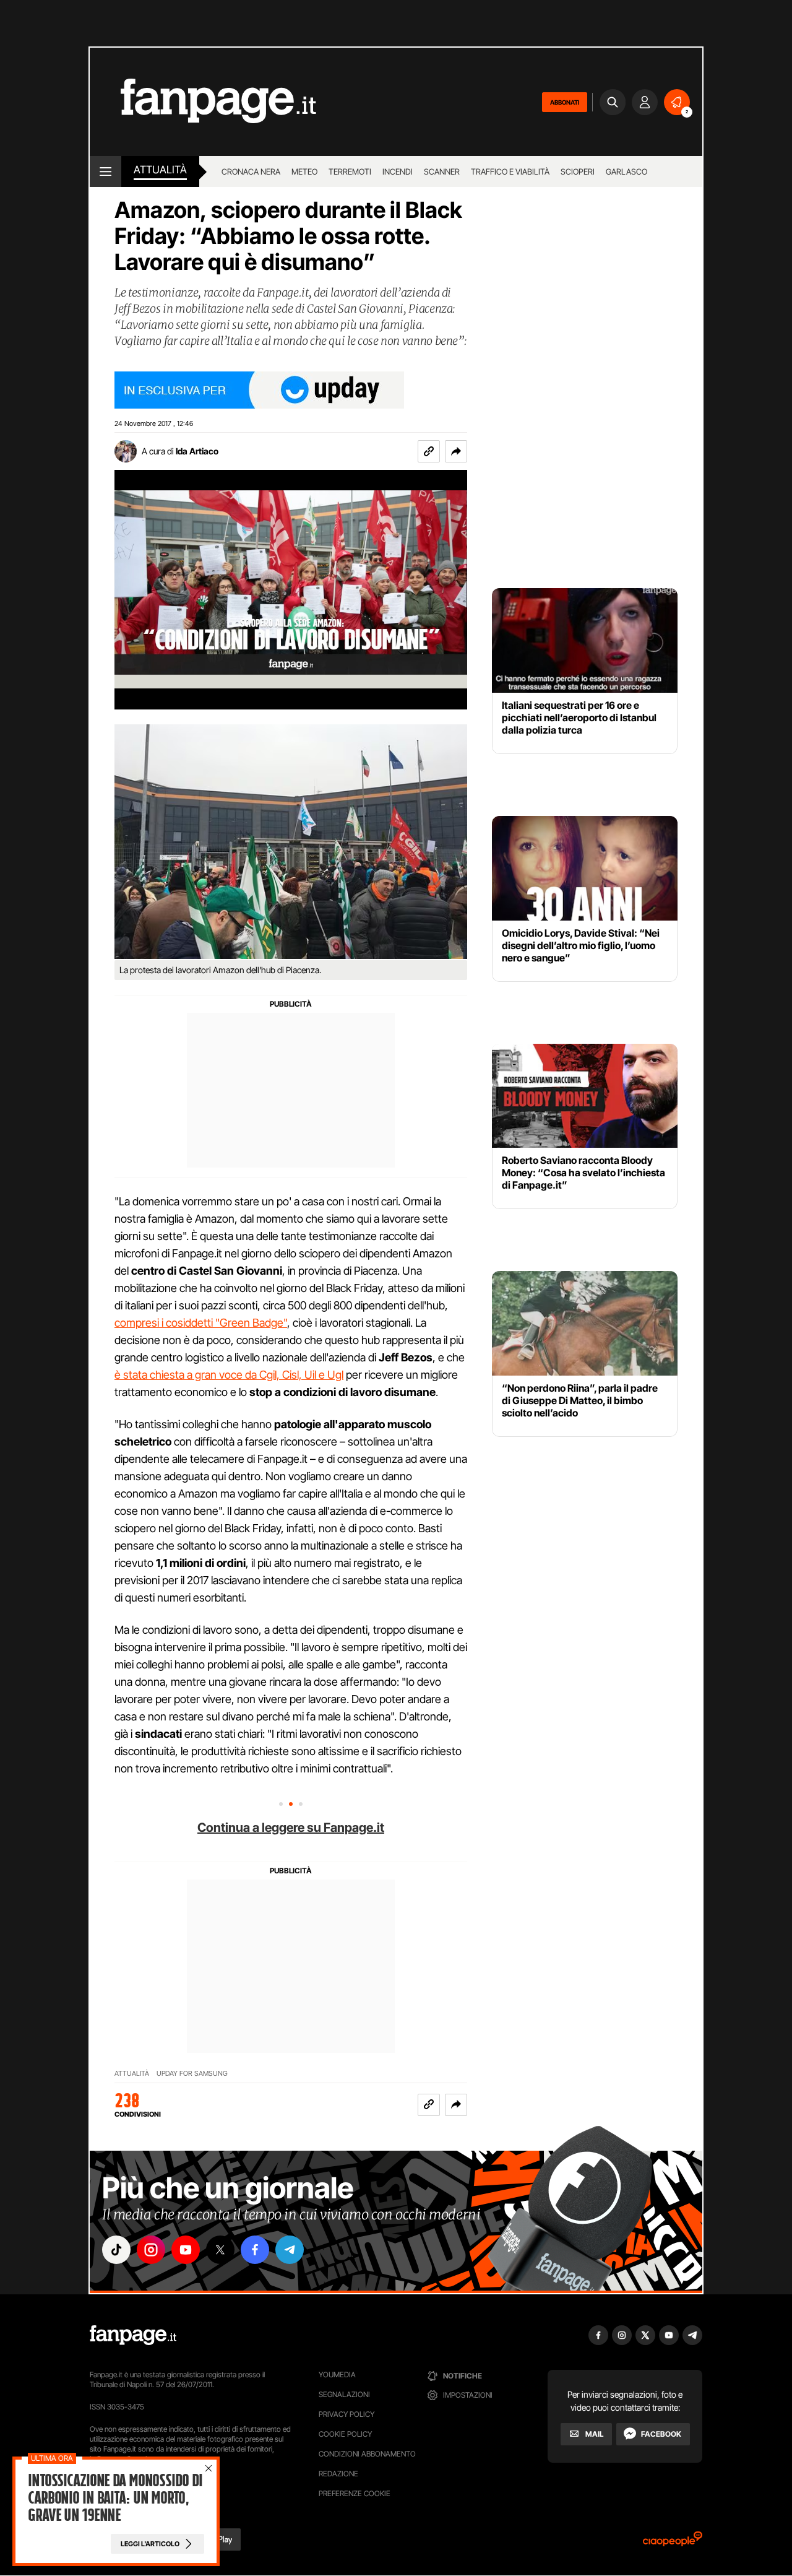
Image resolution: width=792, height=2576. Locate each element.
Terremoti (350, 171)
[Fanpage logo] (203, 102)
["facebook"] (255, 2250)
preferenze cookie (355, 2493)
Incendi (398, 171)
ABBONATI (565, 102)
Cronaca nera (251, 171)
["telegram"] (290, 2250)
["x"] (220, 2250)
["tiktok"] (116, 2250)
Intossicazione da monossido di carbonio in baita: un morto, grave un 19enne (115, 2498)
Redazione (338, 2474)
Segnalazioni (344, 2394)
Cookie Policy (345, 2434)
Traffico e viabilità (510, 171)
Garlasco (626, 171)
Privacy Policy (346, 2414)
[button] (456, 451)
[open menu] (105, 171)
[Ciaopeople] (673, 2543)
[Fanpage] (133, 2335)
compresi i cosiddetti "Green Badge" (201, 1323)
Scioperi (578, 171)
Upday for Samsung (192, 2074)
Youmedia (337, 2374)
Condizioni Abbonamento (367, 2454)
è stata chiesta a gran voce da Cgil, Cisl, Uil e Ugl (229, 1375)
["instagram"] (151, 2250)
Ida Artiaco (197, 451)
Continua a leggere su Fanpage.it (291, 1828)
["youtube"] (186, 2250)
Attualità (160, 170)
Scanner (442, 171)
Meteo (304, 171)
